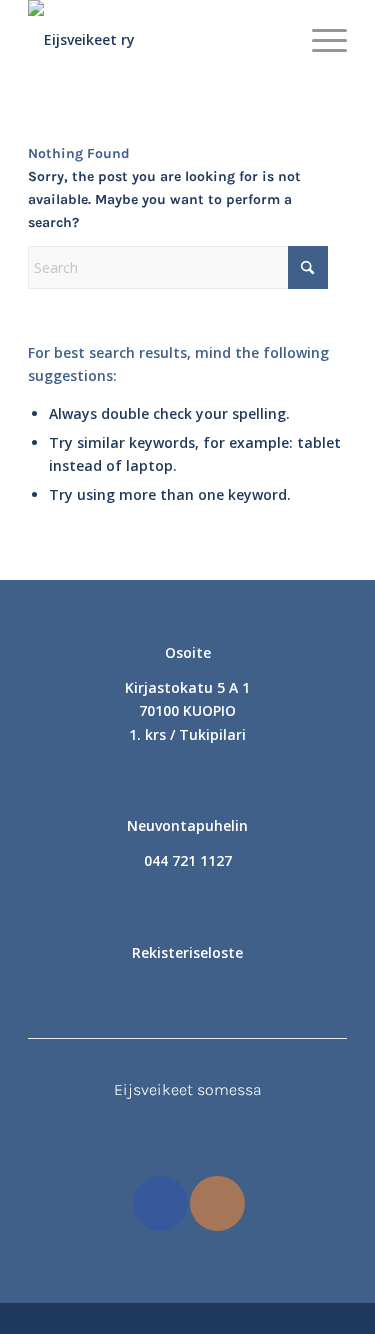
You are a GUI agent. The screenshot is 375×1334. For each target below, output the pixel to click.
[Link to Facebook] (160, 1203)
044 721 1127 (188, 860)
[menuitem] (319, 40)
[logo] (155, 40)
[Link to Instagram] (217, 1203)
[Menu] (319, 40)
